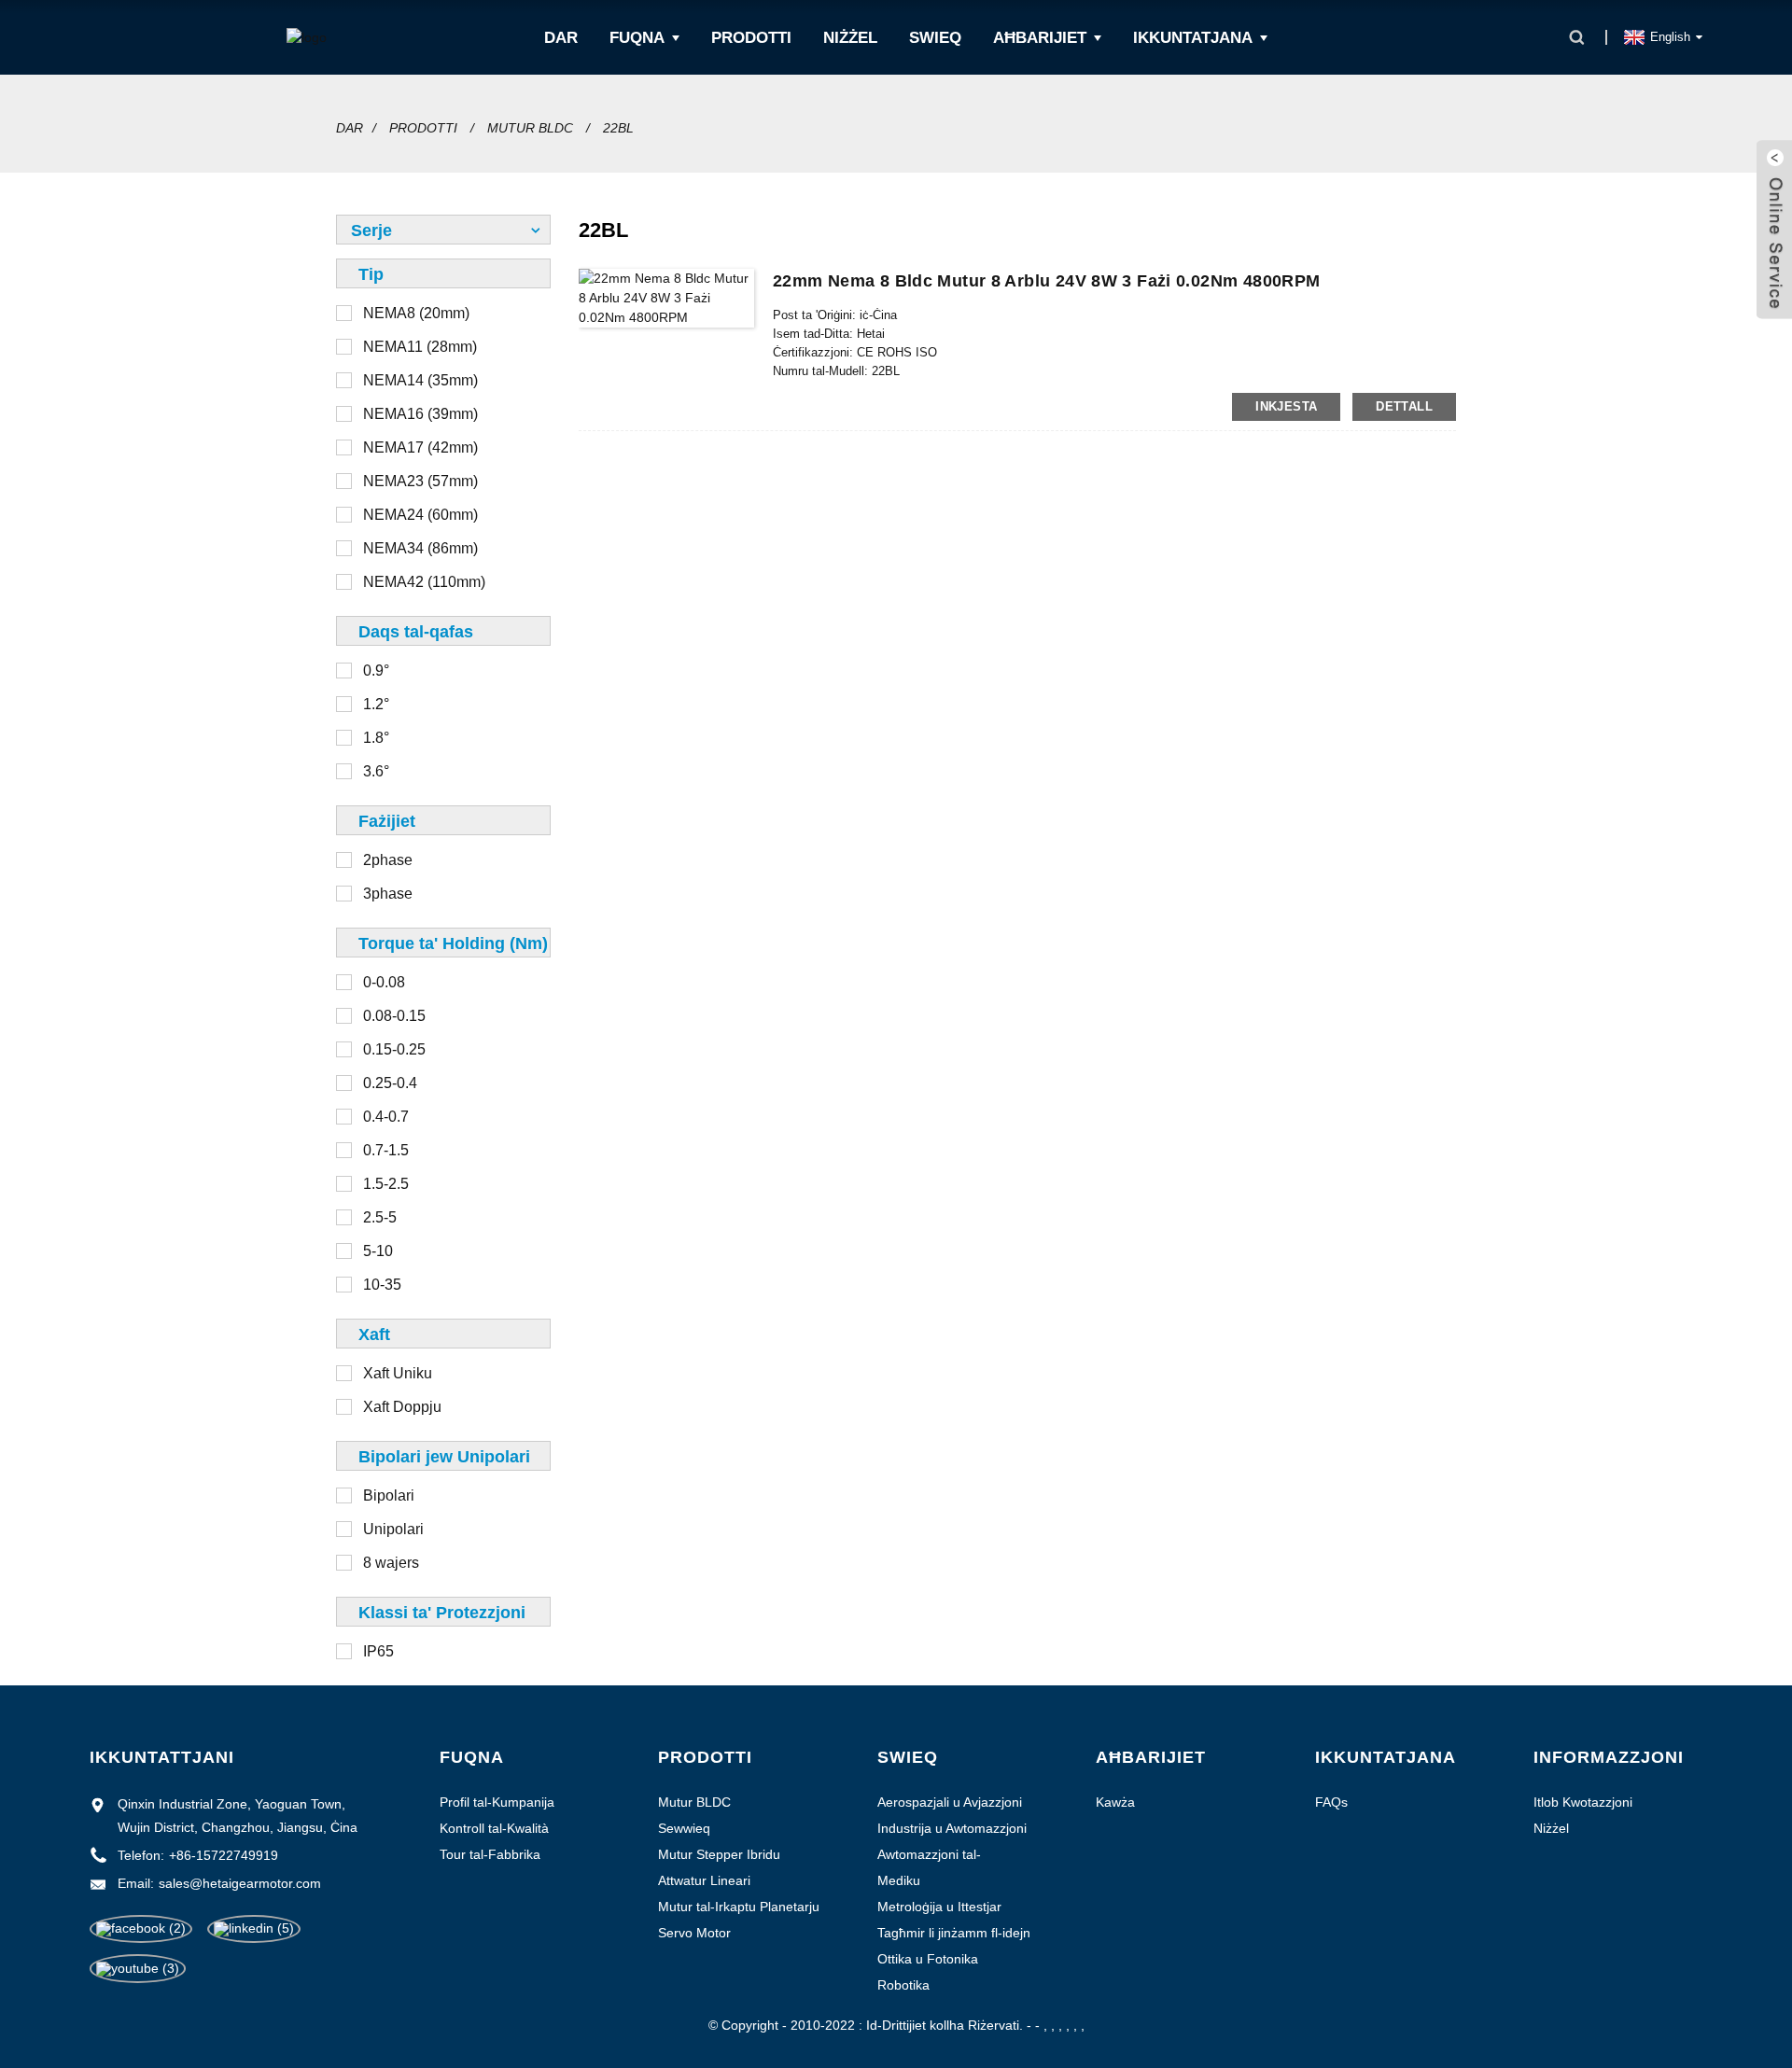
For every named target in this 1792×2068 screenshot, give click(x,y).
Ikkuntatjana (1193, 38)
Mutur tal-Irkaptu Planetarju (739, 1907)
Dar (561, 38)
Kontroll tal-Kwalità (494, 1828)
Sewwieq (684, 1828)
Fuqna (637, 38)
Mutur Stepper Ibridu (719, 1854)
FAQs (1331, 1802)
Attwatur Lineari (704, 1880)
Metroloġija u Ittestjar (939, 1907)
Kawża (1115, 1802)
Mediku (899, 1880)
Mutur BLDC (530, 128)
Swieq (935, 38)
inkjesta (1286, 406)
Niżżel (850, 38)
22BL (618, 128)
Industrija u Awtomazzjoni (952, 1828)
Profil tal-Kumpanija (497, 1802)
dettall (1404, 406)
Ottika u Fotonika (928, 1959)
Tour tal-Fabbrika (490, 1854)
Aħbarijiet (1040, 38)
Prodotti (751, 38)
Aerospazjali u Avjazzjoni (950, 1802)
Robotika (903, 1985)
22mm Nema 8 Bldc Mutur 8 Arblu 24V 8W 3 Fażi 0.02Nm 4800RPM (1046, 281)
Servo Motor (694, 1933)
